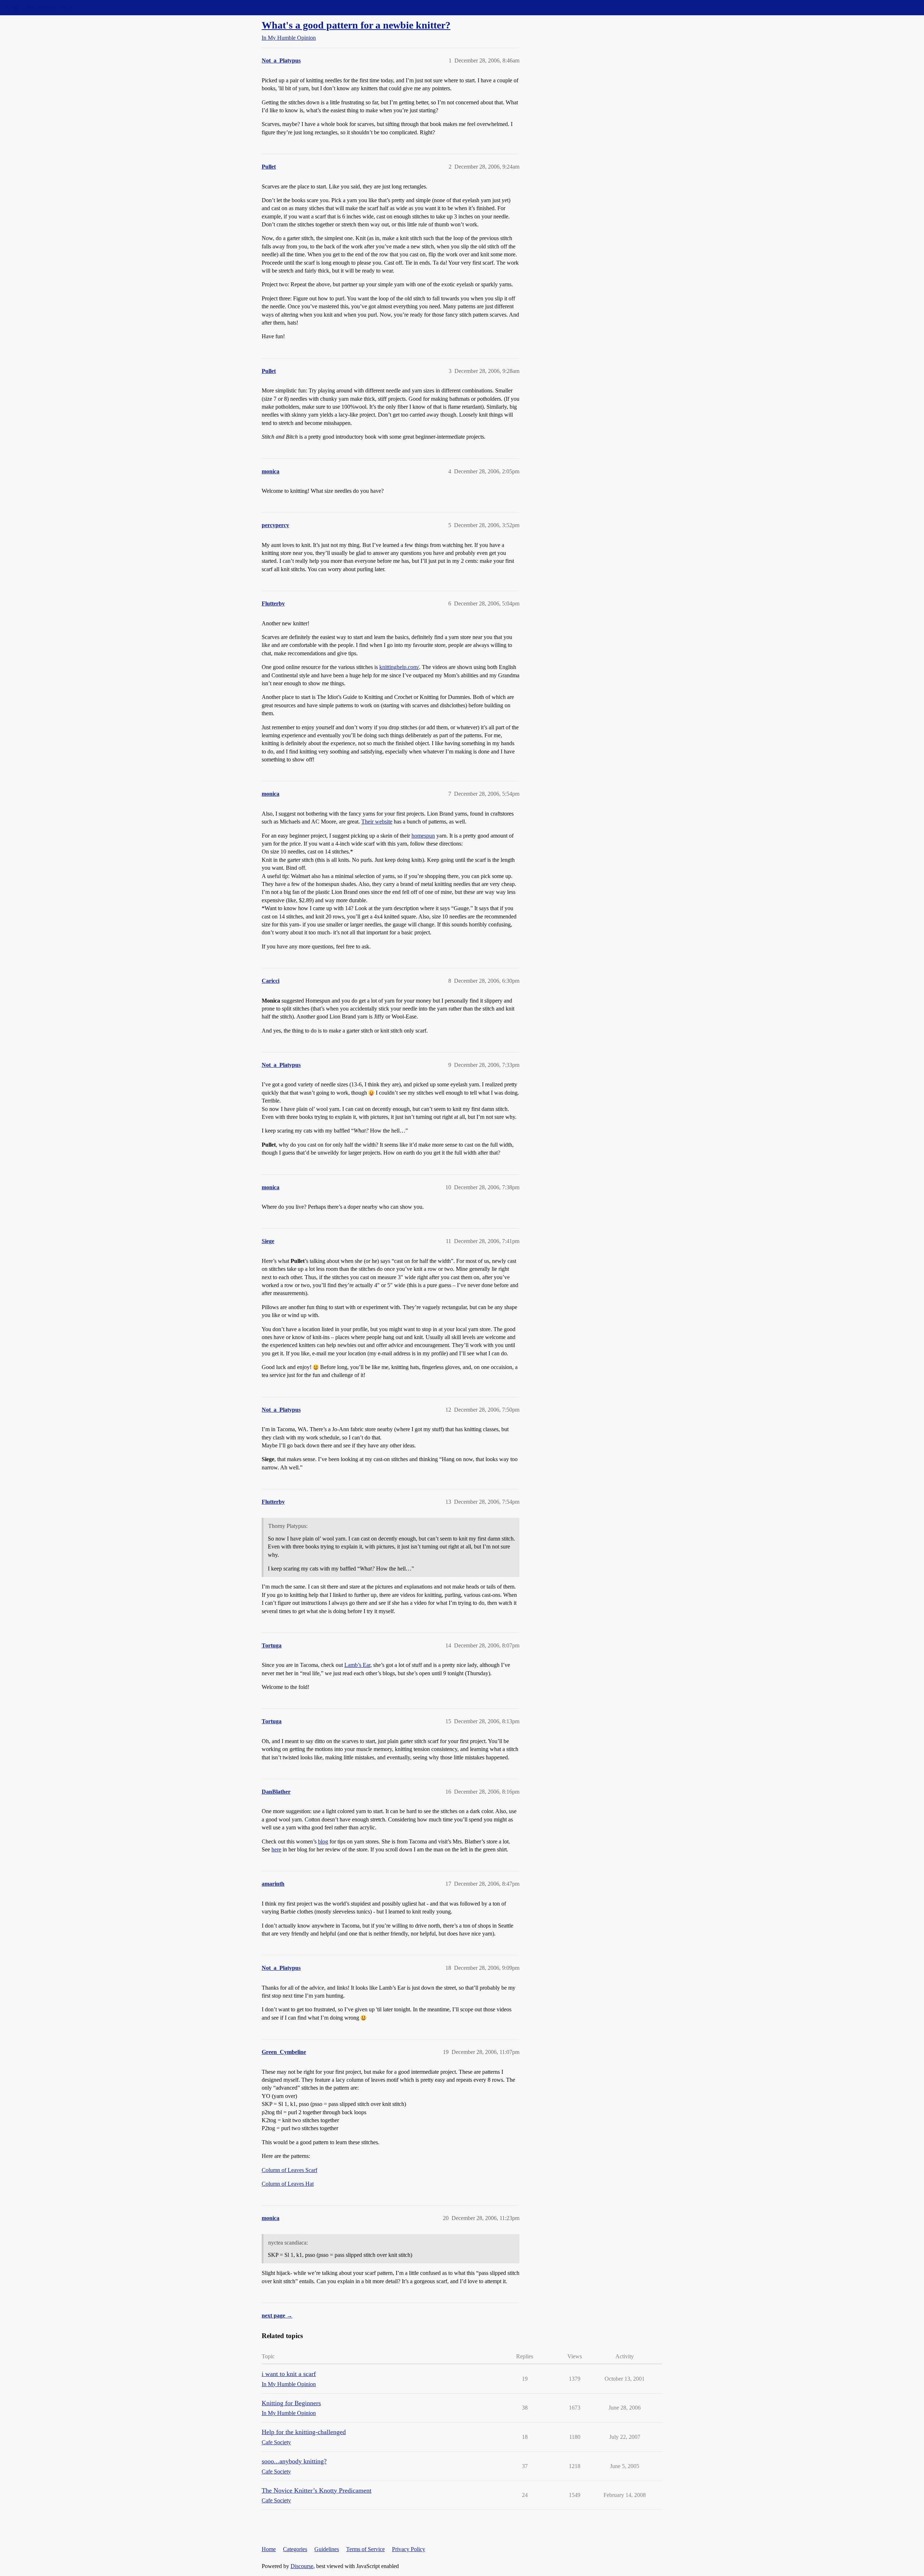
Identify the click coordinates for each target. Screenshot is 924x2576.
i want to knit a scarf (289, 2374)
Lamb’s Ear (357, 1665)
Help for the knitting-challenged (304, 2432)
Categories (295, 2549)
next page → (277, 2316)
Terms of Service (365, 2549)
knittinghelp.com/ (399, 667)
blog (323, 1841)
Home (269, 2549)
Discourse (302, 2566)
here (276, 1849)
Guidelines (327, 2549)
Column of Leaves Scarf (289, 2170)
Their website (377, 822)
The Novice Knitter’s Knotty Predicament (317, 2490)
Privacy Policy (409, 2549)
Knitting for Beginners (291, 2403)
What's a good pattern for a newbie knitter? (356, 25)
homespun (423, 836)
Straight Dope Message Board (38, 7)
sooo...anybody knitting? (294, 2461)
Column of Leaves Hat (288, 2184)
